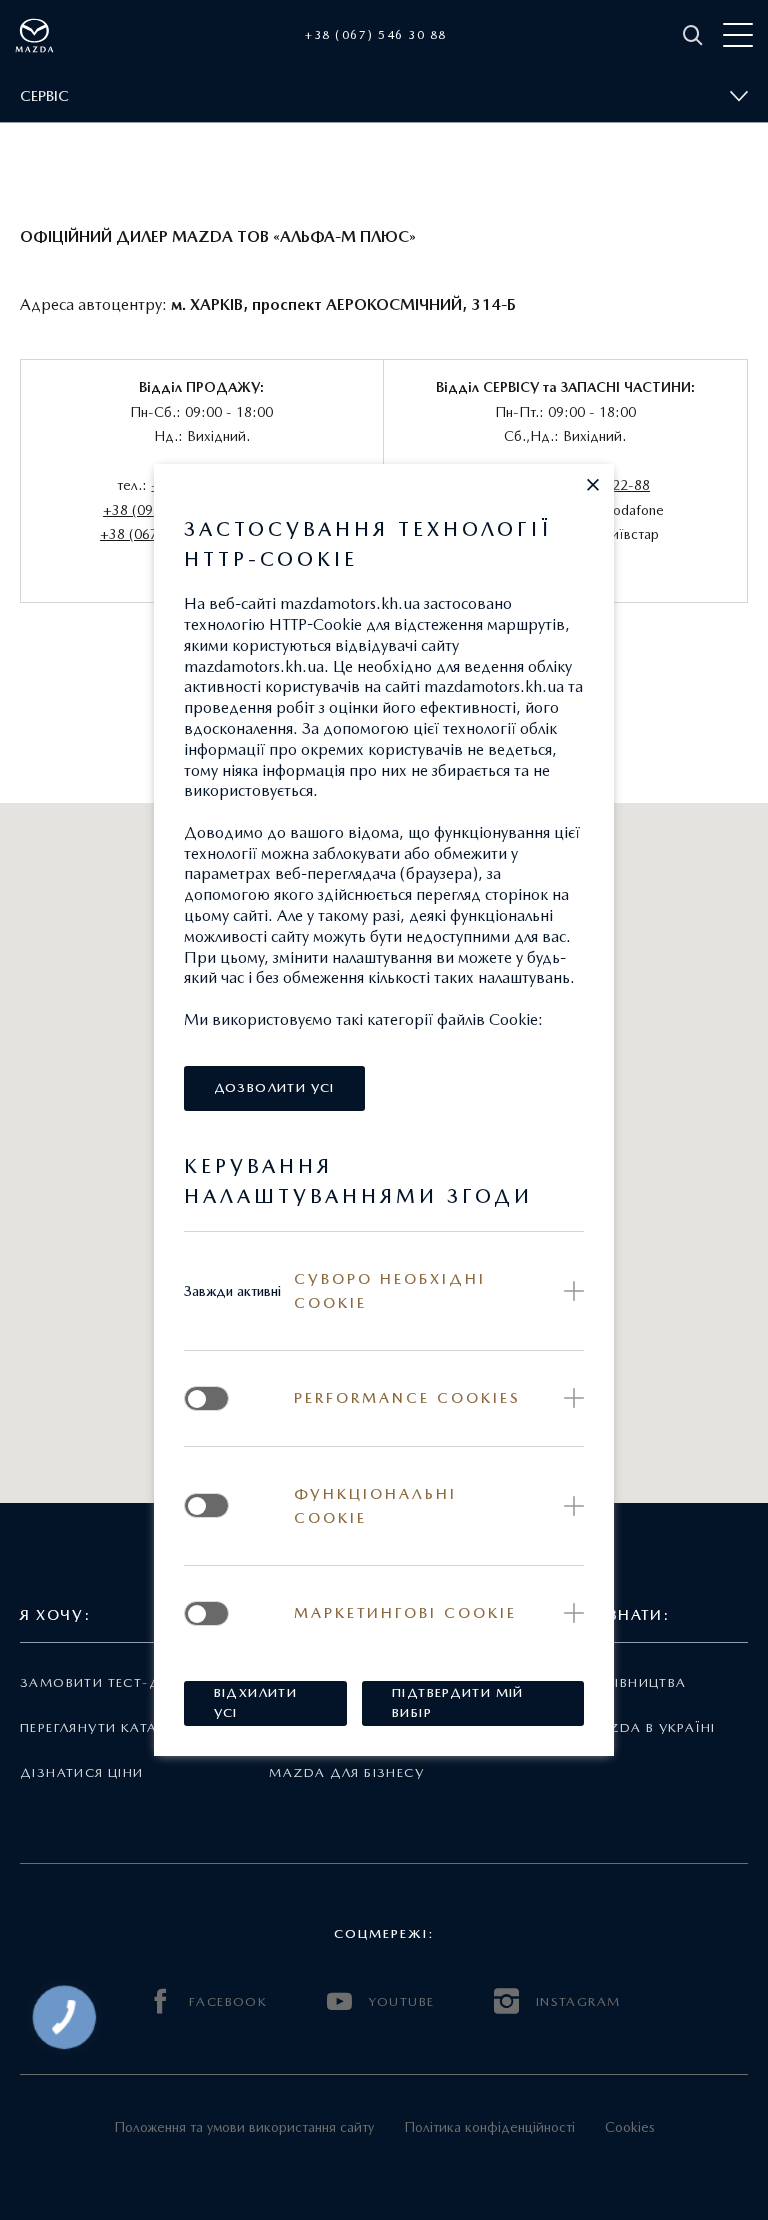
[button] (593, 485)
